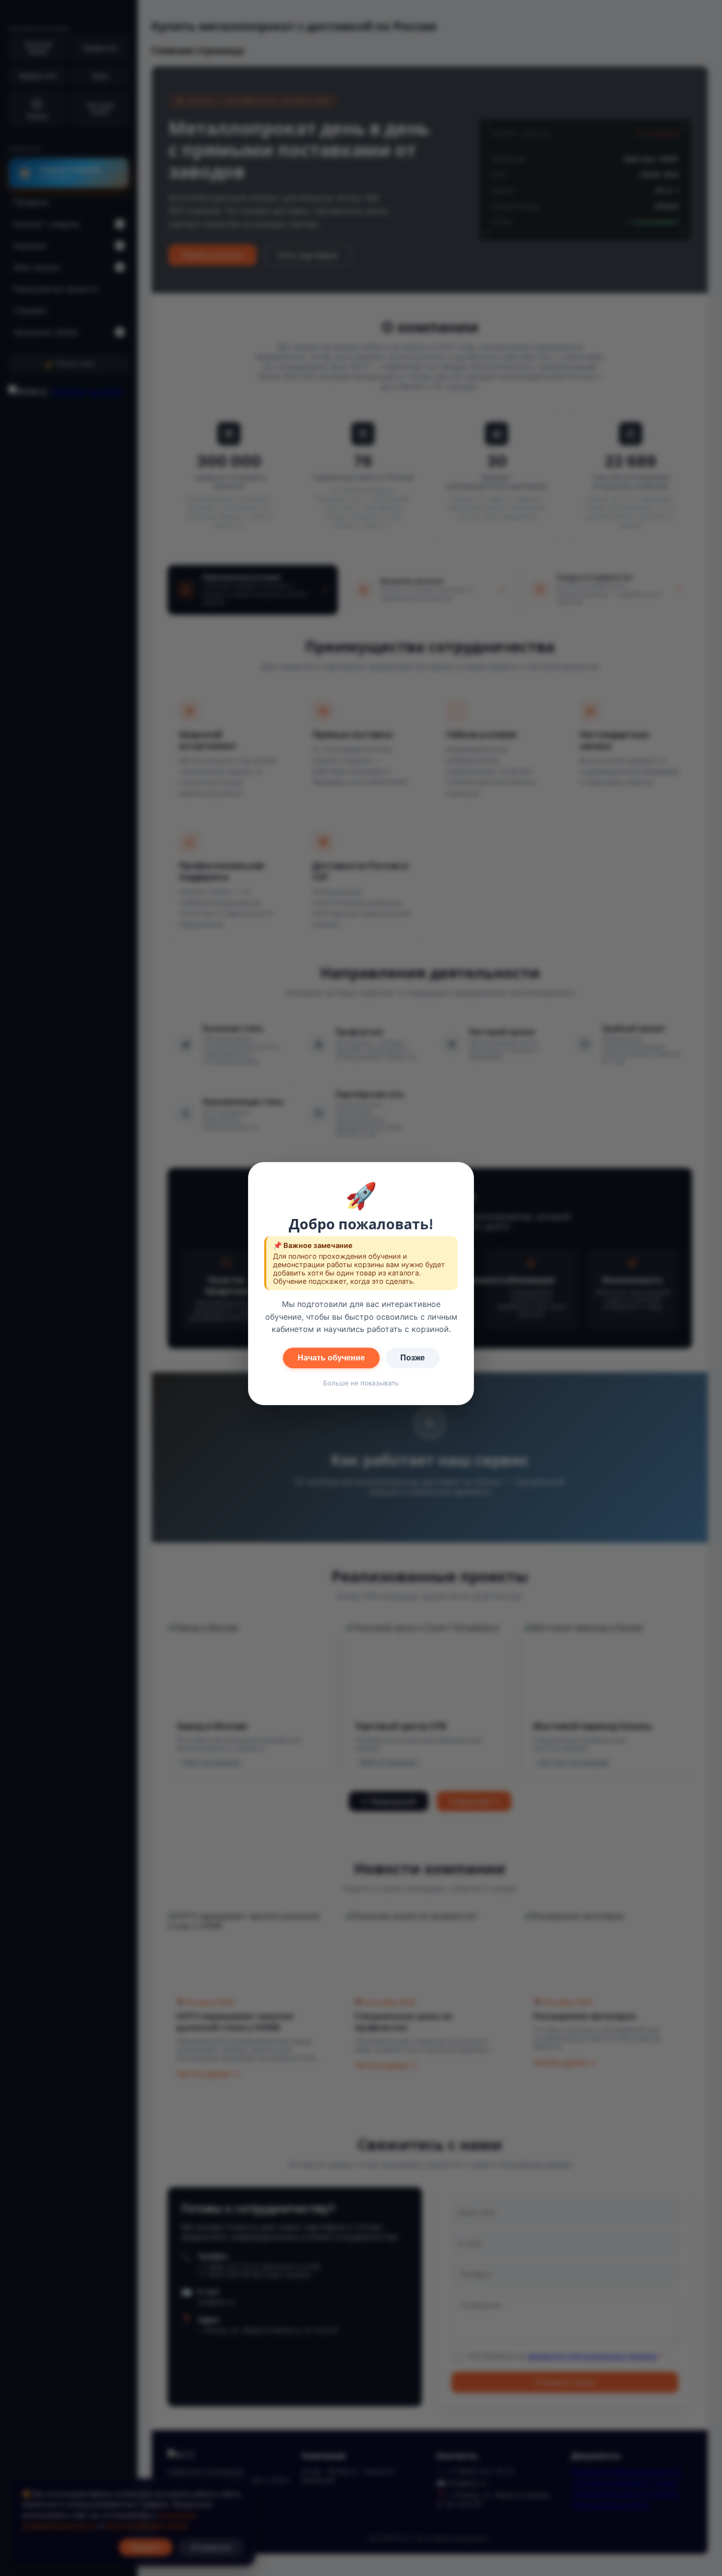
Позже (413, 1358)
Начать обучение (331, 1358)
